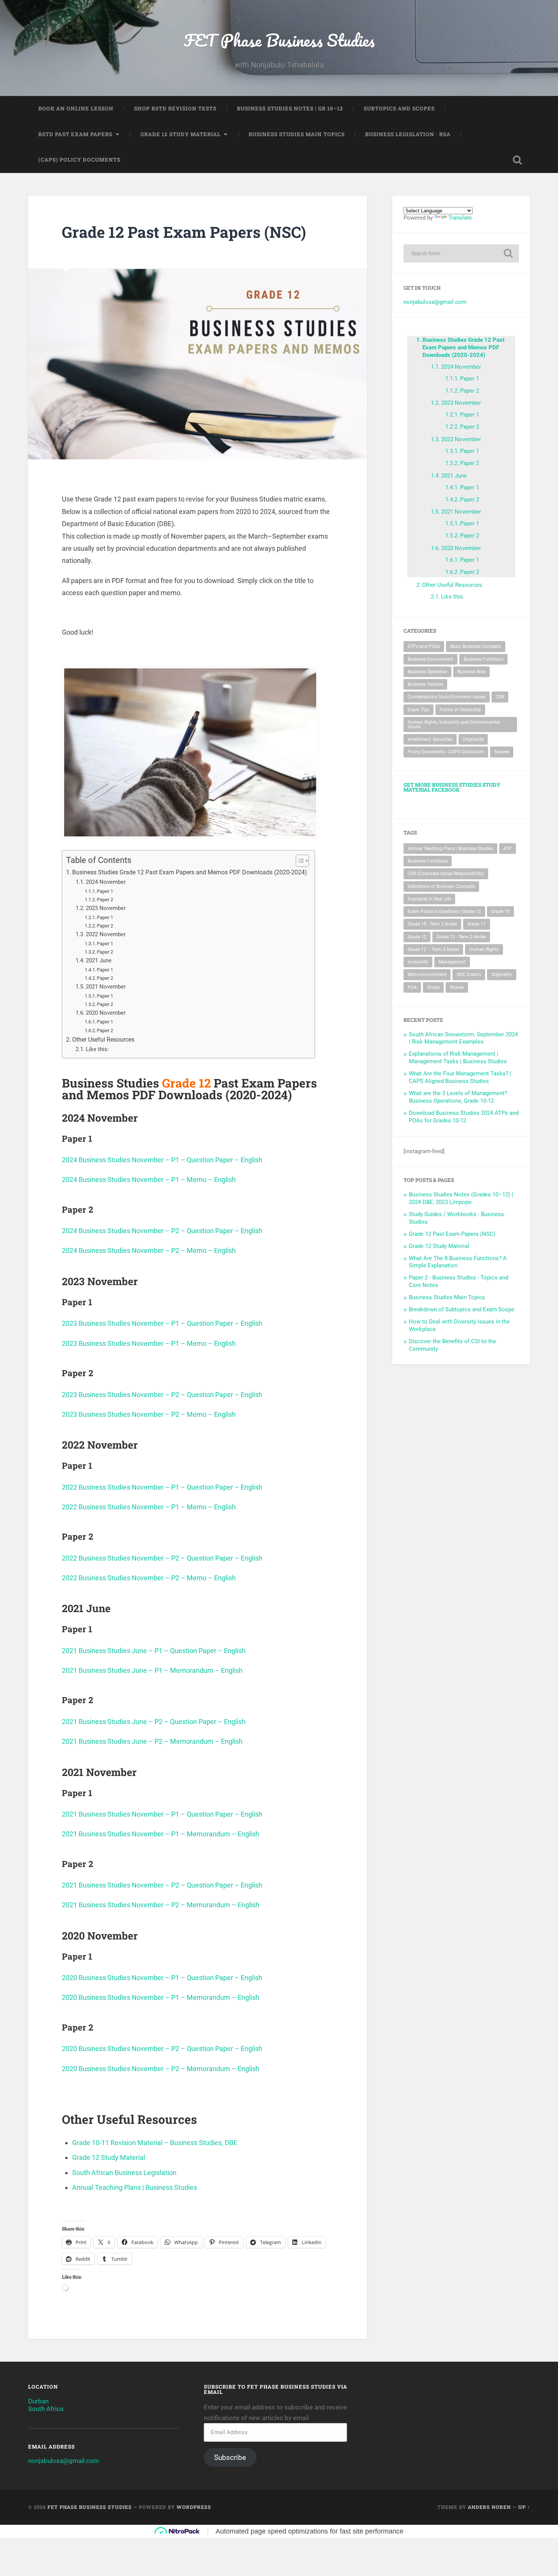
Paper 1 (105, 891)
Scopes (502, 752)
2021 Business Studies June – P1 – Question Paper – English (154, 1651)
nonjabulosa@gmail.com (435, 302)
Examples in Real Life (429, 899)
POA (412, 987)
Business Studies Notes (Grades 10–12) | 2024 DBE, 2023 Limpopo (461, 1198)
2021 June (99, 960)
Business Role (471, 672)
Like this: (97, 1049)
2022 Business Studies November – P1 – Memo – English (149, 1507)
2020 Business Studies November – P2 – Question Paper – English (162, 2049)
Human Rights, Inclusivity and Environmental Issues (454, 725)
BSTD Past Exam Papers (75, 134)
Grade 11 (477, 924)
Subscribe (230, 2457)
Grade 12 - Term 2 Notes (461, 937)
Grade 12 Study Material (180, 134)
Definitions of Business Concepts (441, 886)
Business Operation (427, 672)
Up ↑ (524, 2507)
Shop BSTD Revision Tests (175, 108)
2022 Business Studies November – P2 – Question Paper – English (162, 1558)
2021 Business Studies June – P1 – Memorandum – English (152, 1670)
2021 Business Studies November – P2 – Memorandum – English (161, 1905)
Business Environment (430, 659)
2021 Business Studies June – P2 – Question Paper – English (154, 1722)
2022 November (106, 934)
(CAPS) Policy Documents (79, 160)
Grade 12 (417, 937)
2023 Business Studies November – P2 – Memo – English (149, 1414)
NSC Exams (469, 974)
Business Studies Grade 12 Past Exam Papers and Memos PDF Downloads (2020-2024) (190, 872)
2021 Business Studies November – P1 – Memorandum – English (161, 1834)
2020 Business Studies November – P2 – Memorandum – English (161, 2069)
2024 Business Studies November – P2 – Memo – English (149, 1250)
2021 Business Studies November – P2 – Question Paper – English (162, 1885)
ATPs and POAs (424, 646)
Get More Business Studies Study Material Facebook (452, 787)
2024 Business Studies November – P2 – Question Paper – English (162, 1231)
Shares (457, 987)
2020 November (106, 1013)
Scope (433, 987)
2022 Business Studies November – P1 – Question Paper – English (162, 1487)
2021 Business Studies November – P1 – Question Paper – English (162, 1814)
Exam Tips (418, 710)
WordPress (194, 2507)
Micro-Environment (427, 974)
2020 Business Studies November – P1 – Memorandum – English (161, 1997)
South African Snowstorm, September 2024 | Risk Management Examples (463, 1038)
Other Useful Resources (103, 1040)
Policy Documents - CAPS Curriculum (446, 752)
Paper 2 (105, 900)
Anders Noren (489, 2507)
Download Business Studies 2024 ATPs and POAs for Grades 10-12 (464, 1117)
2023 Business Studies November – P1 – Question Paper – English (162, 1323)
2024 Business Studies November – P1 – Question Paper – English (162, 1160)
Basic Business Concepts (476, 646)
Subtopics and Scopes (399, 108)
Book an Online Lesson (76, 108)
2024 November (106, 882)
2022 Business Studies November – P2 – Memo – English (149, 1578)
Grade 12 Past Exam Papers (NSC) (452, 1234)
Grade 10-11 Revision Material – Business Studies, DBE (155, 2143)
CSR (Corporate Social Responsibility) (446, 874)
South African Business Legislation (124, 2173)
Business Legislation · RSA (408, 134)
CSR (500, 697)
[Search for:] (461, 253)
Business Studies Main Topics (297, 134)
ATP (508, 849)
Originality (473, 739)
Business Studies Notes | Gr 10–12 (290, 108)
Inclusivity (418, 962)
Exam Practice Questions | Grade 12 (444, 912)
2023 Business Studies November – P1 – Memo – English (149, 1343)
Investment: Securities (430, 739)
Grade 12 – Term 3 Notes (433, 949)
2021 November (106, 987)
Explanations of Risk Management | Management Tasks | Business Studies (458, 1058)
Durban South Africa (46, 2405)
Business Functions (483, 659)
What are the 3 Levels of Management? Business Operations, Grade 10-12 (458, 1097)
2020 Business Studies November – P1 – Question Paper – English (162, 1978)
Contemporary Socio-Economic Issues (447, 697)
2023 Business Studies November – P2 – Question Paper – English (162, 1395)
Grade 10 (500, 912)
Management (452, 962)
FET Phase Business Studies (279, 40)
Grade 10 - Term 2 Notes (432, 924)
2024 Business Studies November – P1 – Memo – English (149, 1180)
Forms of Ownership (460, 710)
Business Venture (425, 684)
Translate (460, 218)
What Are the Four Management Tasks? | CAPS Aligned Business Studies (460, 1077)
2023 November (106, 908)
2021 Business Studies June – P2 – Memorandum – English (152, 1741)
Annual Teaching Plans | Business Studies (135, 2187)
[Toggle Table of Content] (299, 861)
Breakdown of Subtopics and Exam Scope (462, 1309)
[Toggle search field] (517, 160)
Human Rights (484, 949)
